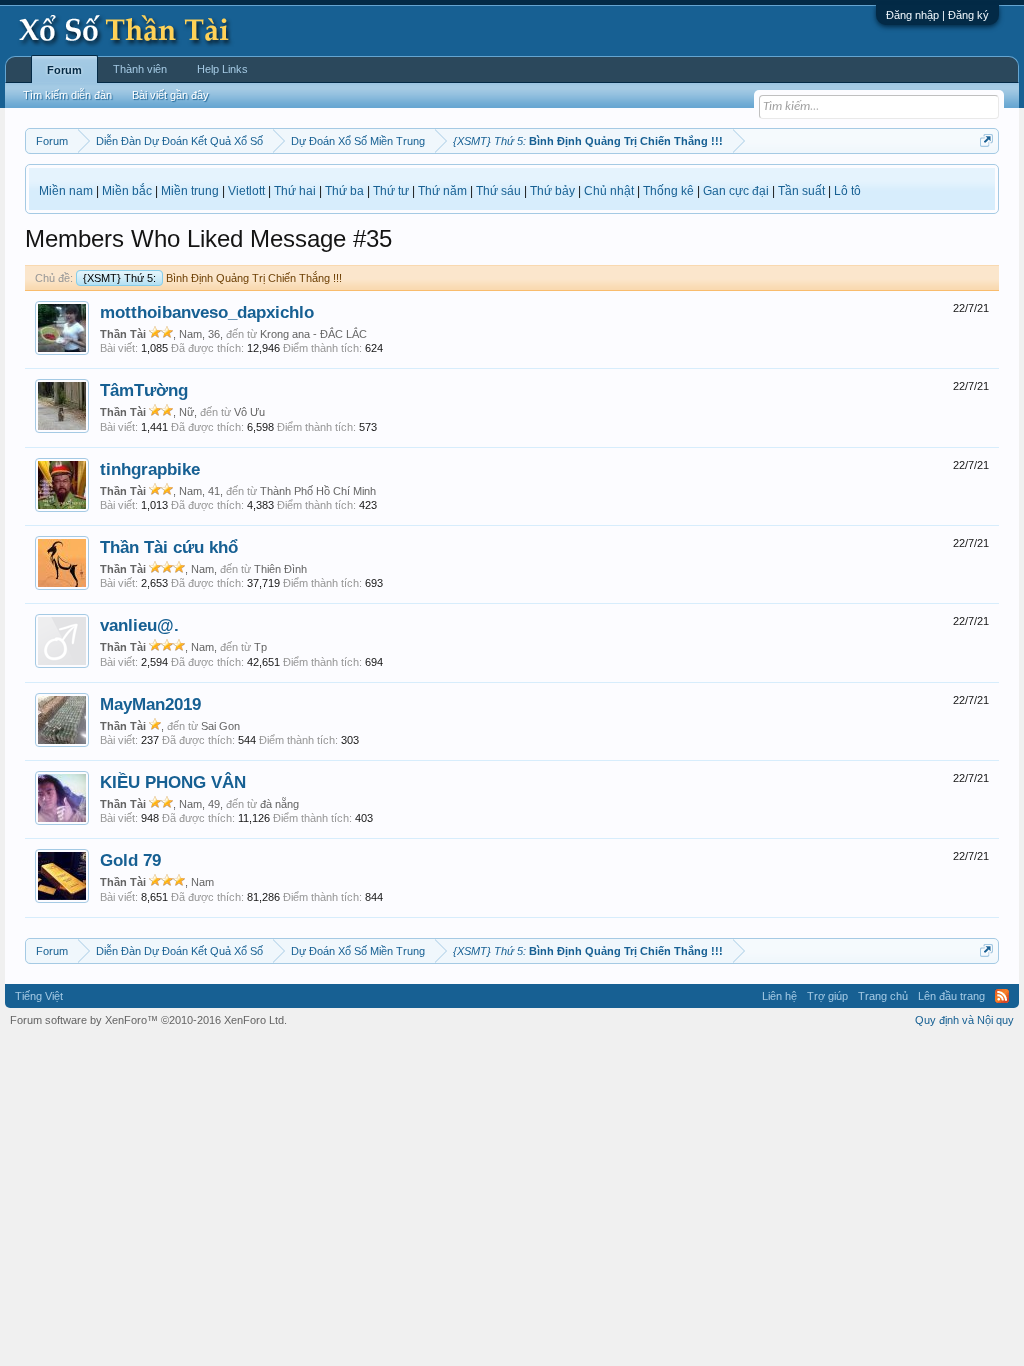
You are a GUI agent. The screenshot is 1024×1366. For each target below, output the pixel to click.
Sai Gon (220, 726)
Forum (64, 70)
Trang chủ (883, 996)
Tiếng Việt (39, 996)
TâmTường (144, 390)
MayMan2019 (150, 704)
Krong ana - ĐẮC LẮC (313, 334)
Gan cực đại (736, 191)
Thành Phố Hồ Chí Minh (318, 491)
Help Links (222, 69)
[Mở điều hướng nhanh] (986, 140)
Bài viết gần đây (170, 95)
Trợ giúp (827, 996)
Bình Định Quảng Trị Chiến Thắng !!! (212, 278)
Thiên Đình (280, 569)
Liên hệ (779, 996)
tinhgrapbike (150, 469)
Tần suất (801, 191)
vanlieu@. (139, 625)
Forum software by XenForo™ (148, 1020)
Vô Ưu (249, 412)
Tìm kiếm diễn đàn (67, 95)
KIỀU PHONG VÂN (173, 782)
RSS (1002, 996)
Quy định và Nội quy (964, 1020)
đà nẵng (279, 804)
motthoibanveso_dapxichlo (207, 312)
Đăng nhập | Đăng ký (937, 15)
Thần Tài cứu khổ (169, 547)
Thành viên (140, 69)
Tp (260, 647)
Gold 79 (130, 860)
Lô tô (847, 191)
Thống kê (668, 191)
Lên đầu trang (951, 996)
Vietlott (246, 191)
